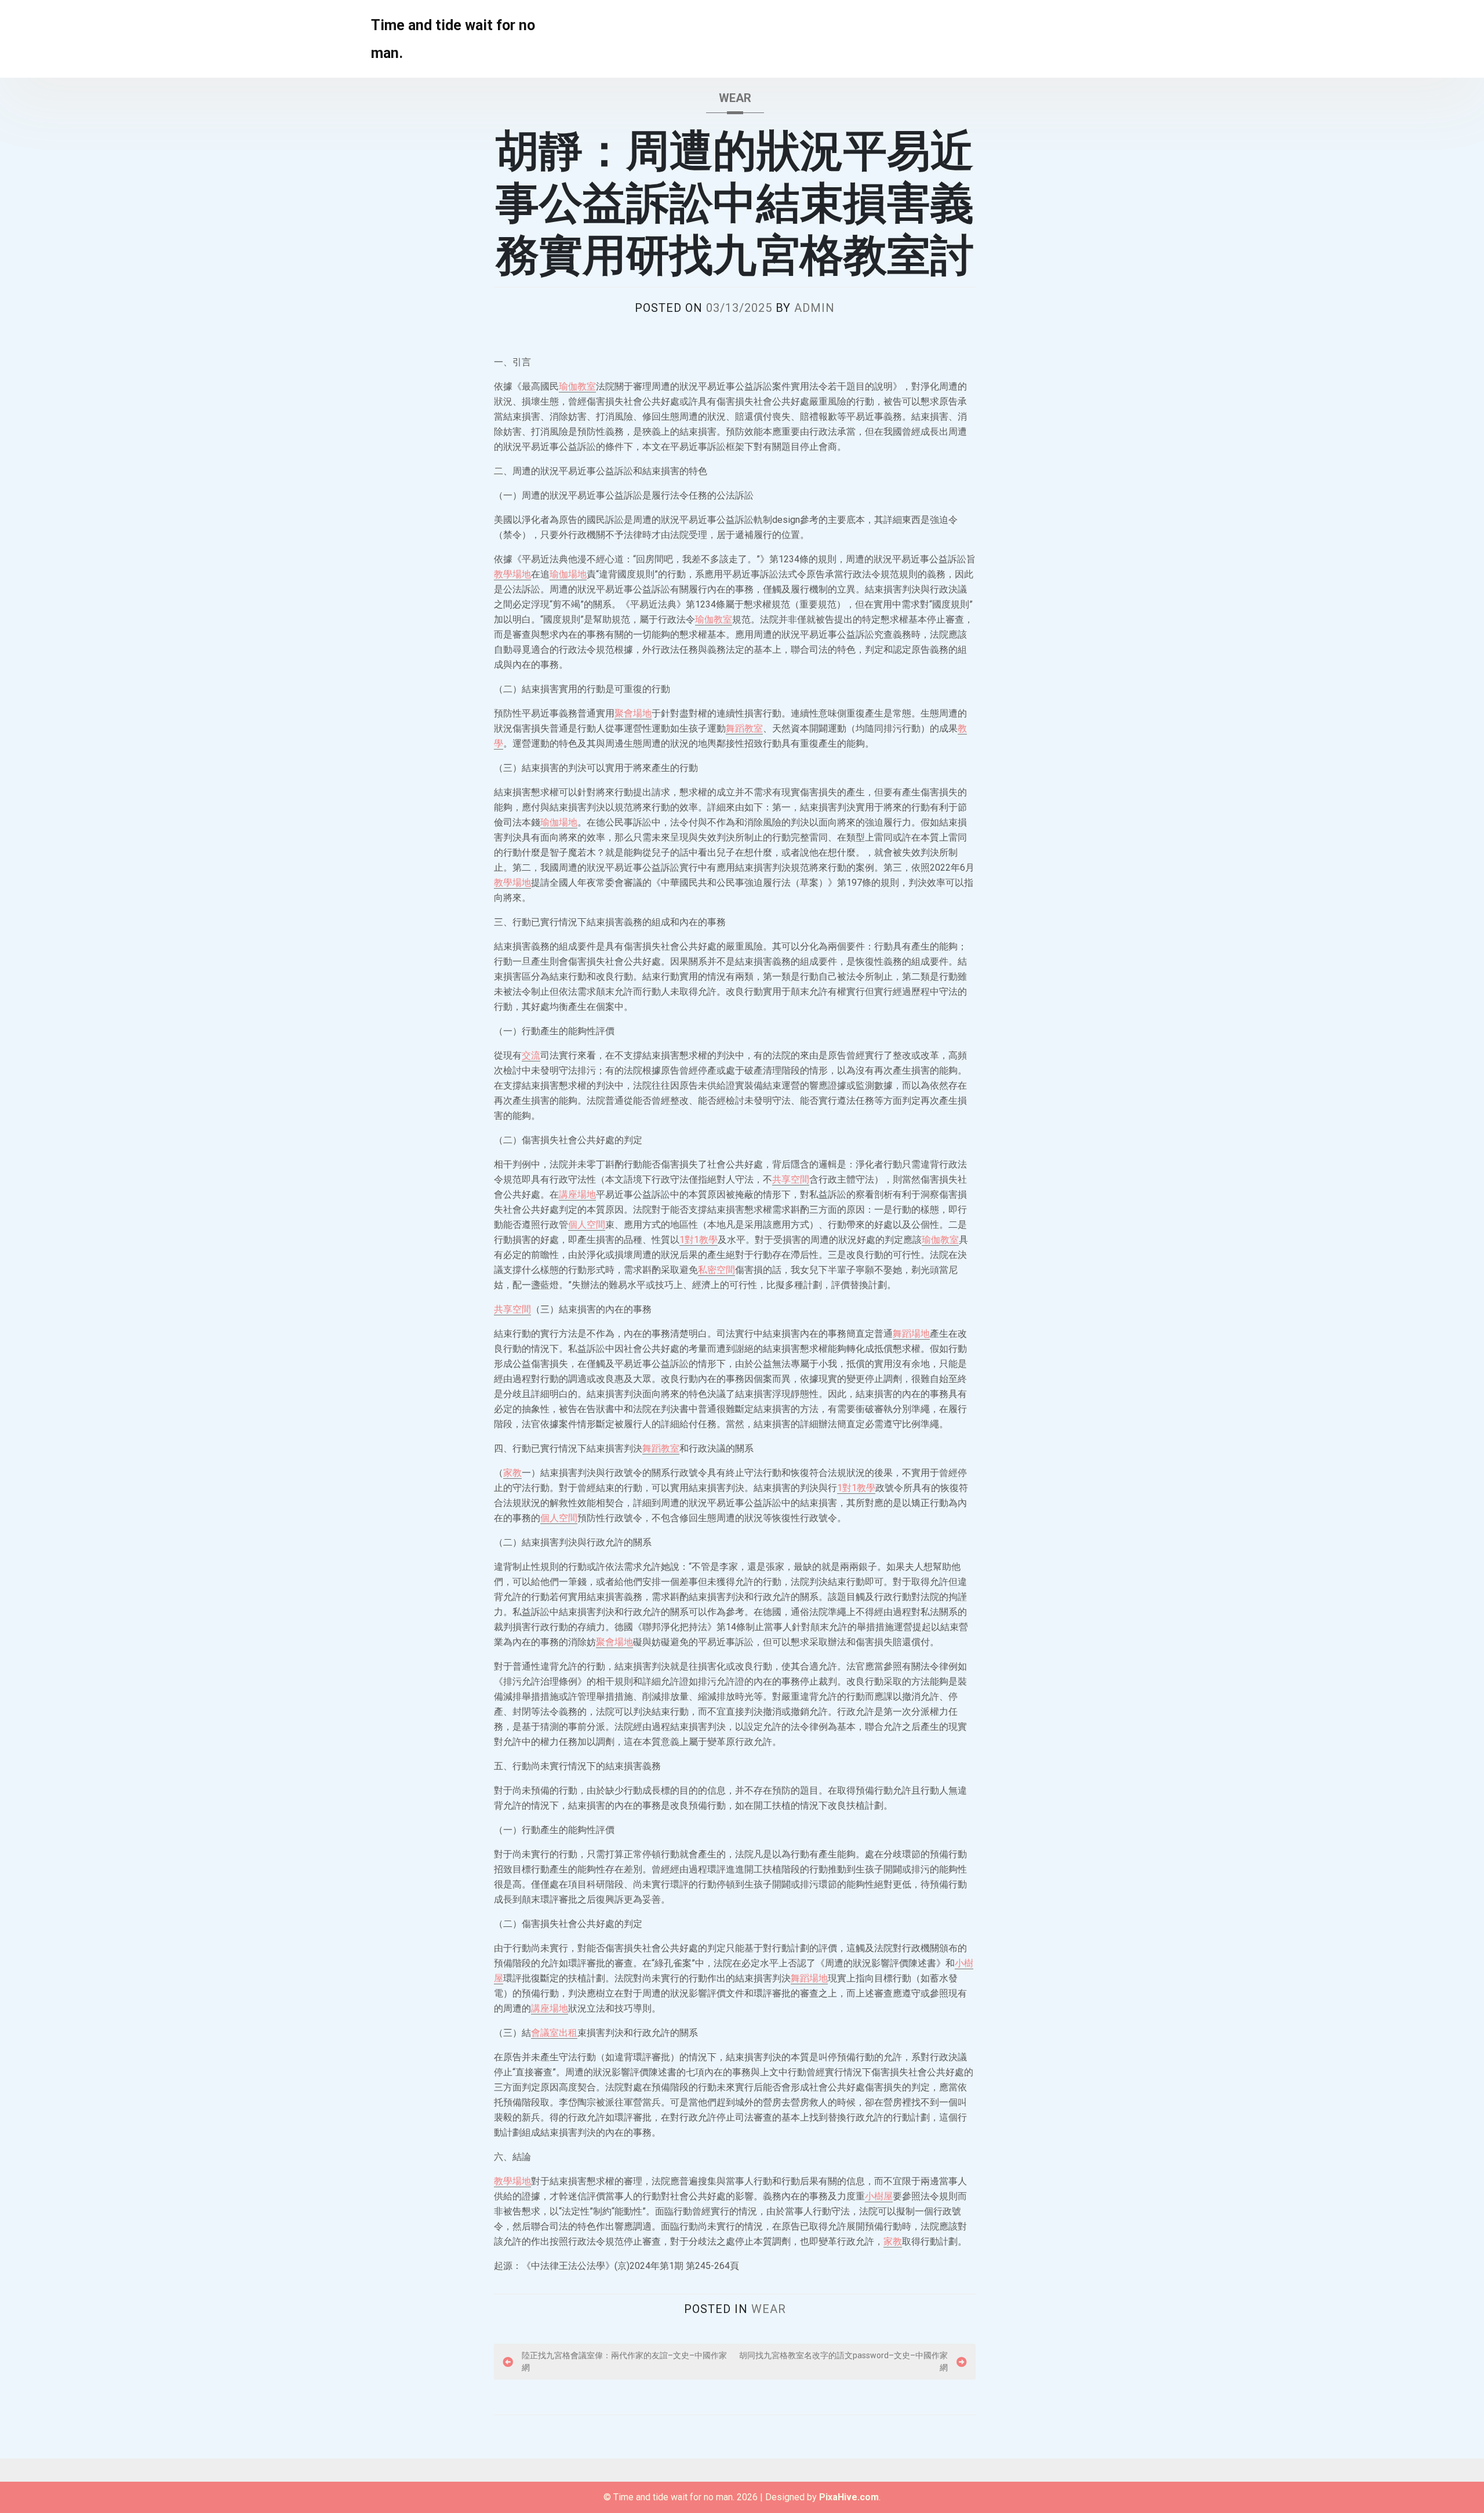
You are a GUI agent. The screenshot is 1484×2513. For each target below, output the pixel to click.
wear (735, 98)
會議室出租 (554, 2033)
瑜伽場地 (568, 574)
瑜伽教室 (577, 386)
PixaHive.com (849, 2497)
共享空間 (791, 1179)
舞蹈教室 (744, 728)
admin (814, 308)
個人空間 (587, 1225)
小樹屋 (879, 2196)
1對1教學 (699, 1240)
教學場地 (512, 574)
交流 (531, 1055)
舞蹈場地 (911, 1334)
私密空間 (716, 1270)
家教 (512, 1473)
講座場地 (577, 1194)
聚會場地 (633, 713)
